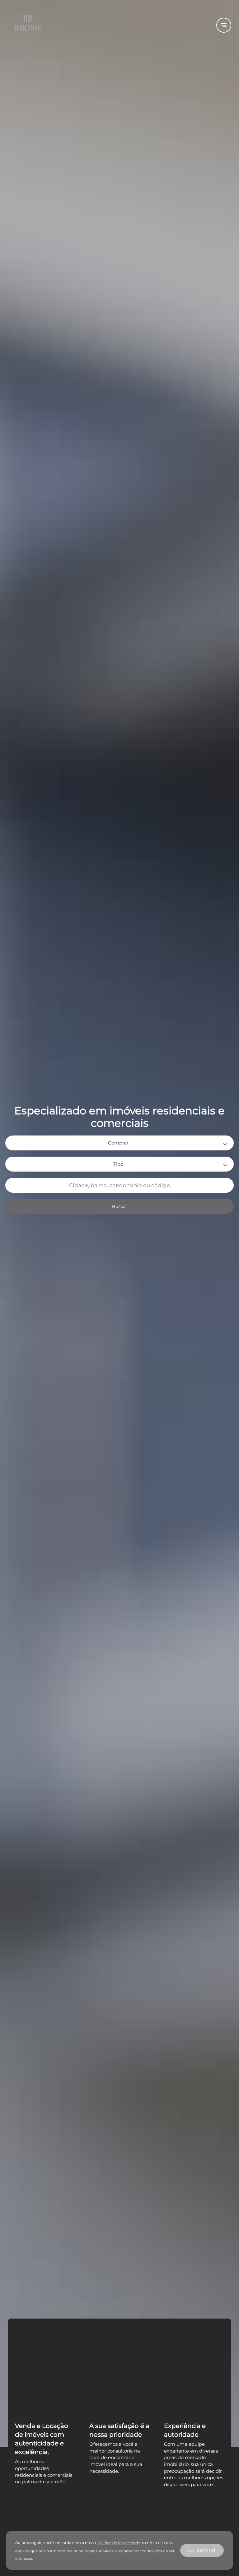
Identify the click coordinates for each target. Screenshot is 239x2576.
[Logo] (108, 25)
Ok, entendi (202, 2550)
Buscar (120, 1206)
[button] (119, 1143)
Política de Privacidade (119, 2543)
